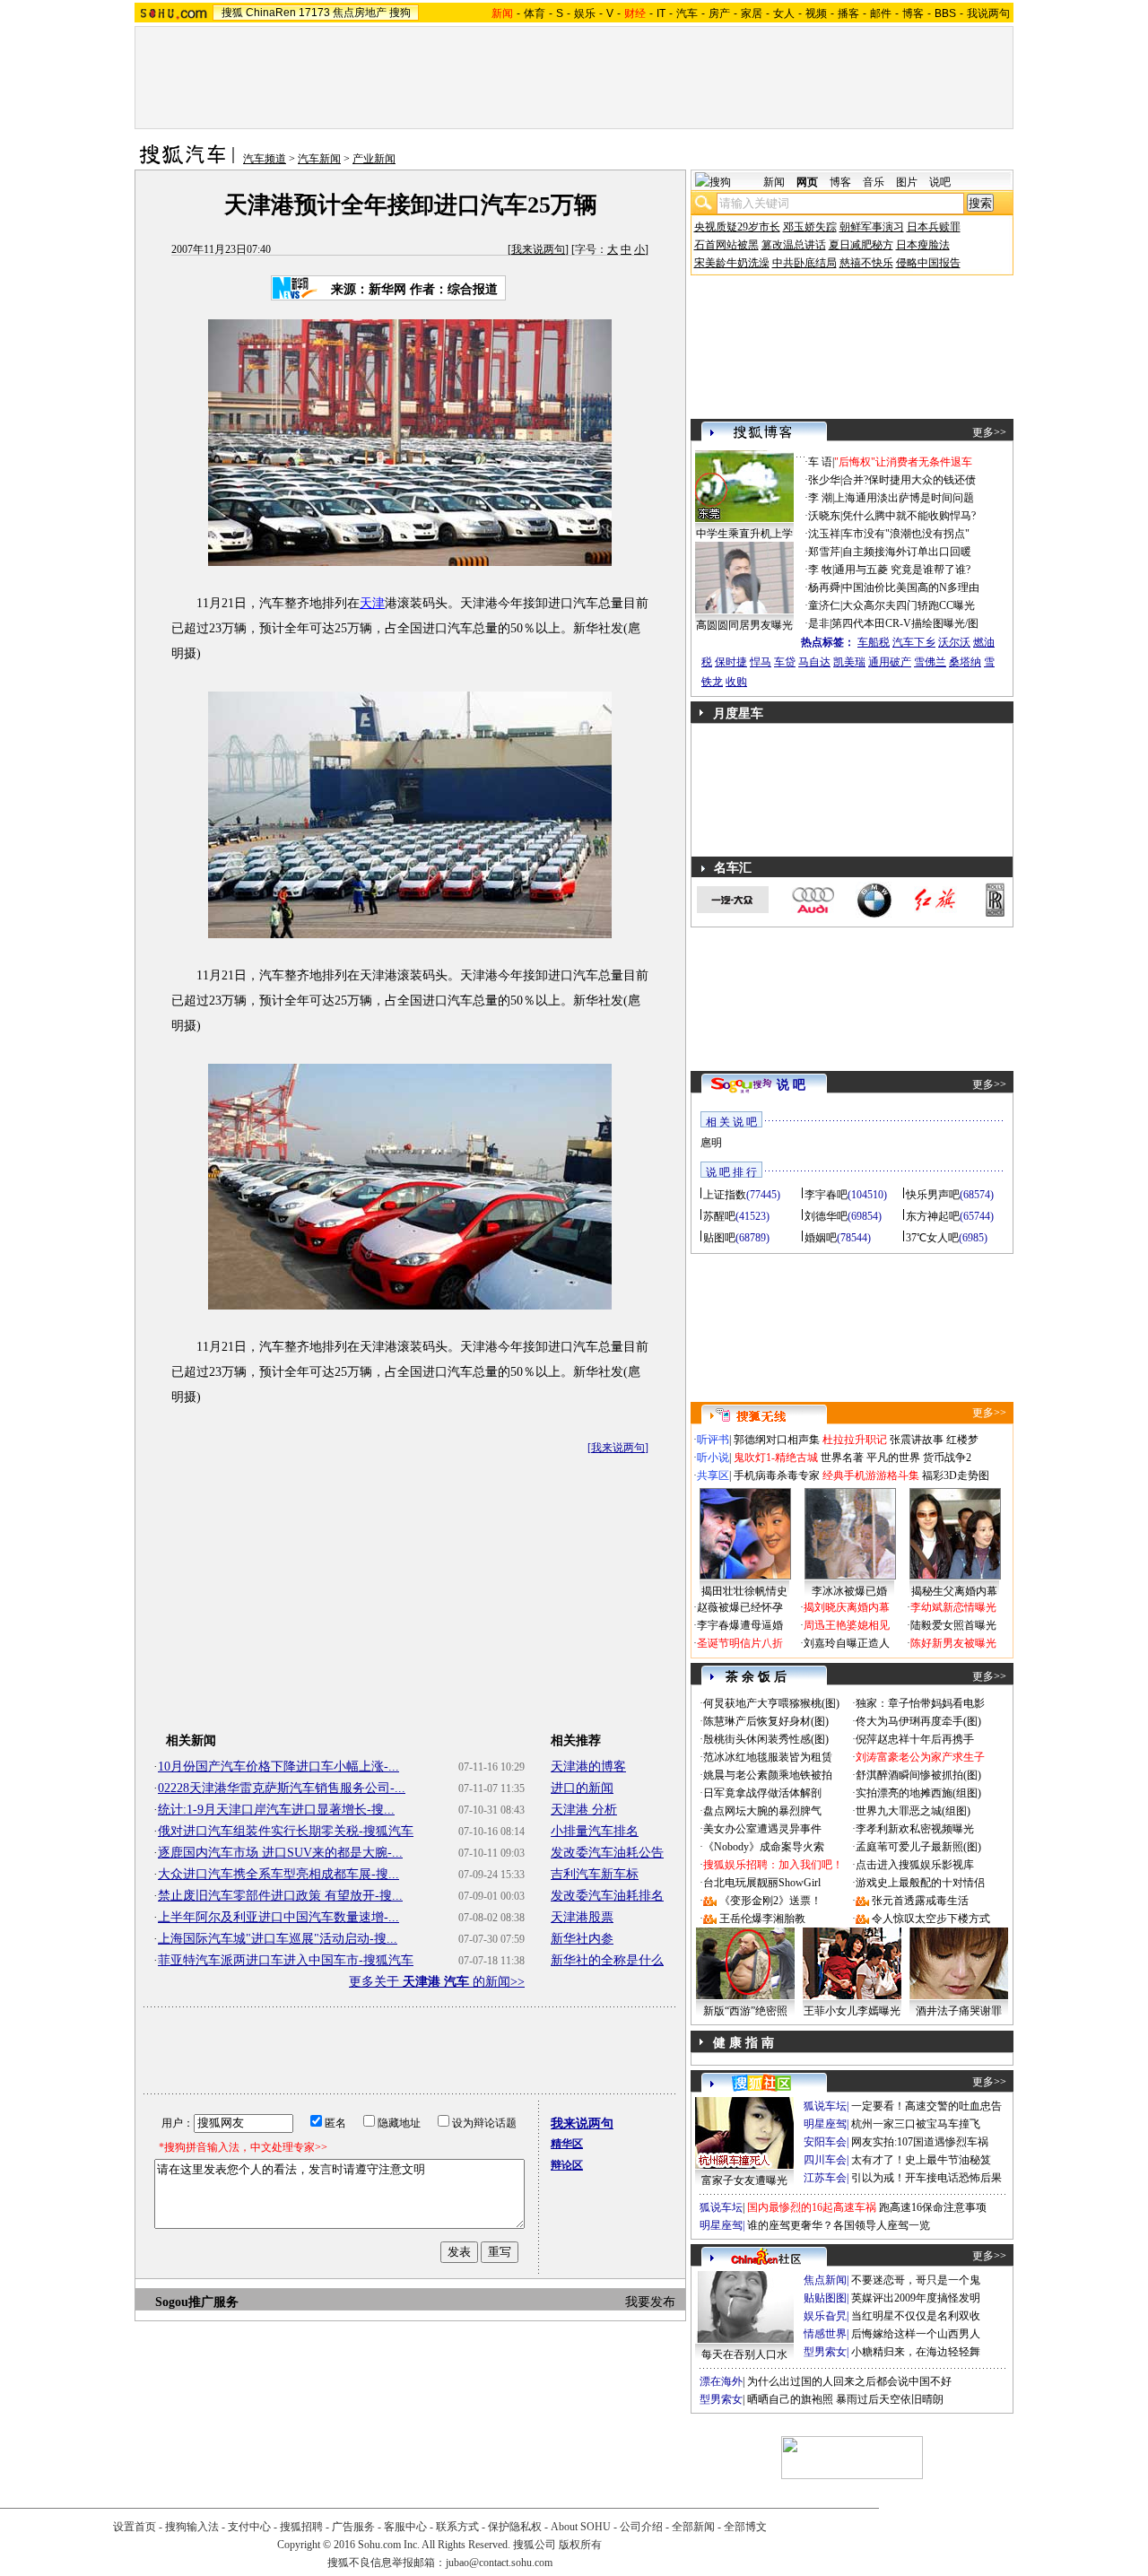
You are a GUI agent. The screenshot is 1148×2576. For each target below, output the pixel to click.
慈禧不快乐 (866, 263)
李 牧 (820, 570)
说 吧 (791, 1085)
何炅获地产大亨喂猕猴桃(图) (771, 1703)
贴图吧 (719, 1238)
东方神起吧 (933, 1216)
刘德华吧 (826, 1216)
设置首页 (135, 2527)
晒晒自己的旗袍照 (790, 2399)
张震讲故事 (917, 1440)
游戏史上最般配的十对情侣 (920, 1883)
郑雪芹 (824, 552)
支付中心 (249, 2527)
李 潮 (820, 498)
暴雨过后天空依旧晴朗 (890, 2399)
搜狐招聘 (301, 2527)
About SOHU (581, 2527)
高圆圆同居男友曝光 (744, 625)
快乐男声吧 (933, 1195)
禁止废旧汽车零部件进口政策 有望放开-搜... (280, 1896)
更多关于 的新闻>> (437, 1982)
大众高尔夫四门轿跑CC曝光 (909, 605)
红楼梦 (962, 1440)
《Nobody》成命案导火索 (764, 1847)
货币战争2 (947, 1458)
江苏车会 (825, 2178)
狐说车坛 (825, 2106)
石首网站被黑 (726, 245)
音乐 (874, 182)
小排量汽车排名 (595, 1831)
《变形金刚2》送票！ (770, 1901)
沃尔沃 (954, 642)
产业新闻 (374, 159)
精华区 (567, 2144)
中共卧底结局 (804, 263)
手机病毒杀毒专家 (777, 1475)
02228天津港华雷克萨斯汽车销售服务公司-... (282, 1788)
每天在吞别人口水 (744, 2354)
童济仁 (824, 605)
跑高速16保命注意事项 (933, 2207)
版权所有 (580, 2545)
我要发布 (650, 2302)
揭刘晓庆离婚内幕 (847, 1607)
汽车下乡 (914, 642)
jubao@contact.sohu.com (499, 2563)
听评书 (713, 1440)
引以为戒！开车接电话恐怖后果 (926, 2178)
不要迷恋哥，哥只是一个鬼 (916, 2280)
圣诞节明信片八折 (740, 1643)
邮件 (881, 13)
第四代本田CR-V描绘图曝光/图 (905, 623)
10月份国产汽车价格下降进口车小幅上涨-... (278, 1767)
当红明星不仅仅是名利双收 (916, 2316)
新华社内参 (582, 1939)
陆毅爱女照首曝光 (953, 1625)
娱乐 (585, 13)
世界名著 (842, 1458)
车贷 (785, 662)
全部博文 (745, 2527)
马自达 (814, 662)
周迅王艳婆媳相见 (847, 1625)
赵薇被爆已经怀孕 (740, 1607)
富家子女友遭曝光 (744, 2180)
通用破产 (890, 662)
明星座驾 (825, 2124)
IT (661, 13)
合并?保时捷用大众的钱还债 (909, 480)
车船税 (874, 642)
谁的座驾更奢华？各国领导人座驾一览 (839, 2225)
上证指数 (725, 1195)
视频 (816, 13)
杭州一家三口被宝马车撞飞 (916, 2124)
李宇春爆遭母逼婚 (740, 1625)
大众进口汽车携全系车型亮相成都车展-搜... (278, 1874)
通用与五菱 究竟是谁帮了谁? (902, 570)
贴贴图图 (825, 2298)
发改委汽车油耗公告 (607, 1853)
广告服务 (353, 2527)
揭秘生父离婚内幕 (954, 1591)
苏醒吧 (719, 1216)
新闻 (774, 182)
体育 (535, 13)
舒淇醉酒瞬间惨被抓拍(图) (918, 1775)
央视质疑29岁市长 (737, 227)
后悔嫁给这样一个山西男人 (916, 2334)
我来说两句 (538, 249)
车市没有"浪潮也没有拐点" (906, 534)
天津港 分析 (584, 1810)
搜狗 (400, 13)
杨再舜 (824, 587)
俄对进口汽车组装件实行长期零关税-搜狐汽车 (286, 1831)
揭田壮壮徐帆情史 (744, 1591)
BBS (945, 13)
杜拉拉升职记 (855, 1440)
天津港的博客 (588, 1767)
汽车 (687, 13)
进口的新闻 (582, 1788)
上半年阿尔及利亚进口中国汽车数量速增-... (278, 1917)
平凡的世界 (893, 1458)
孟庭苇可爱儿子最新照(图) (918, 1847)
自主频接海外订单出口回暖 (907, 552)
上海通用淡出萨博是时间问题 (904, 498)
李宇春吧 (826, 1195)
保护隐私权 (515, 2527)
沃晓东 (824, 516)
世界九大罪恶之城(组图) (913, 1811)
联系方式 (457, 2527)
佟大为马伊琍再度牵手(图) (918, 1721)
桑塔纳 (965, 662)
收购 (736, 682)
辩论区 (567, 2165)
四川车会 (825, 2160)
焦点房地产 (360, 13)
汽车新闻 (319, 159)
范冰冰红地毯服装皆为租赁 (768, 1757)
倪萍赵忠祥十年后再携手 (915, 1739)
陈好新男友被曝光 (953, 1643)
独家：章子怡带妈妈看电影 (920, 1703)
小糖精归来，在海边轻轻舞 (916, 2352)
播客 (848, 13)
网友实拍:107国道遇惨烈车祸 (920, 2142)
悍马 (761, 662)
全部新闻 (693, 2527)
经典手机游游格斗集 (871, 1475)
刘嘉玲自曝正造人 (847, 1643)
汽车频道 (265, 159)
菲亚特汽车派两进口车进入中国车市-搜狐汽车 (286, 1960)
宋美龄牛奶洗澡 (732, 263)
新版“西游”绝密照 (745, 2011)
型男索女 (825, 2352)
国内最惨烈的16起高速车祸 (812, 2207)
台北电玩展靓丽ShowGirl (762, 1883)
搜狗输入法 (192, 2527)
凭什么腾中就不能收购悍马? (909, 516)
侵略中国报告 (928, 263)
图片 (907, 182)
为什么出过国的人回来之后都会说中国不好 (849, 2381)
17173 (314, 13)
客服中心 (405, 2527)
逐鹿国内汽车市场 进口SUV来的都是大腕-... (280, 1853)
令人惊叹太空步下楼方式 (931, 1919)
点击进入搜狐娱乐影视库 (915, 1865)
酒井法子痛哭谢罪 (959, 2011)
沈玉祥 (824, 534)
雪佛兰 (930, 662)
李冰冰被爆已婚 (849, 1591)
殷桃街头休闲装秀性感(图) (766, 1739)
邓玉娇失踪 (810, 227)
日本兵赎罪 (934, 227)
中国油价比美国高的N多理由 (911, 587)
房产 (719, 13)
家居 (752, 13)
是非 (819, 623)
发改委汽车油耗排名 (607, 1896)
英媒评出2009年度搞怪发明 (916, 2298)
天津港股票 (582, 1917)
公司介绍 (641, 2527)
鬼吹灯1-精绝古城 (776, 1458)
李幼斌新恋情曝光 (953, 1607)
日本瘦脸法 (923, 245)
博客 (913, 13)
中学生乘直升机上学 (744, 534)
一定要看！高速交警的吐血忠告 (926, 2106)
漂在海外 (721, 2381)
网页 (807, 182)
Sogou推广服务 (197, 2302)
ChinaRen (271, 13)
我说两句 (988, 13)
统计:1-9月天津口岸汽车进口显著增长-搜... (276, 1810)
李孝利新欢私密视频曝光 (915, 1829)
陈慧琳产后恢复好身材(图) (766, 1721)
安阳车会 (825, 2142)
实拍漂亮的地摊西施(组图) (918, 1793)
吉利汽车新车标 (595, 1874)
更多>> (989, 432)
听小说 (713, 1458)
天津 (372, 603)
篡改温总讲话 (794, 245)
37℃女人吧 (932, 1238)
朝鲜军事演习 (872, 227)
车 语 (820, 462)
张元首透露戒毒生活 (920, 1901)
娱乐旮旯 (825, 2316)
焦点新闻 (825, 2280)
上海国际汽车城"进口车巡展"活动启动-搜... (278, 1939)
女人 (784, 13)
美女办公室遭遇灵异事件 (762, 1829)
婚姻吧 (821, 1238)
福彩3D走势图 (956, 1475)
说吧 (940, 182)
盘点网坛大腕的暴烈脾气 (762, 1811)
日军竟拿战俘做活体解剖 (762, 1793)
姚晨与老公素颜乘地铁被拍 (768, 1775)
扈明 (711, 1143)
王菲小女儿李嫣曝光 (852, 2011)
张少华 (824, 480)
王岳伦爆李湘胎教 (762, 1919)
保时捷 (731, 662)
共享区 (713, 1475)
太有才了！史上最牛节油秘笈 (921, 2160)
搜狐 (232, 13)
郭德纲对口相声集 (777, 1440)
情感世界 (825, 2334)
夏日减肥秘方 (861, 245)
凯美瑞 (849, 662)
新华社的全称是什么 (607, 1960)
